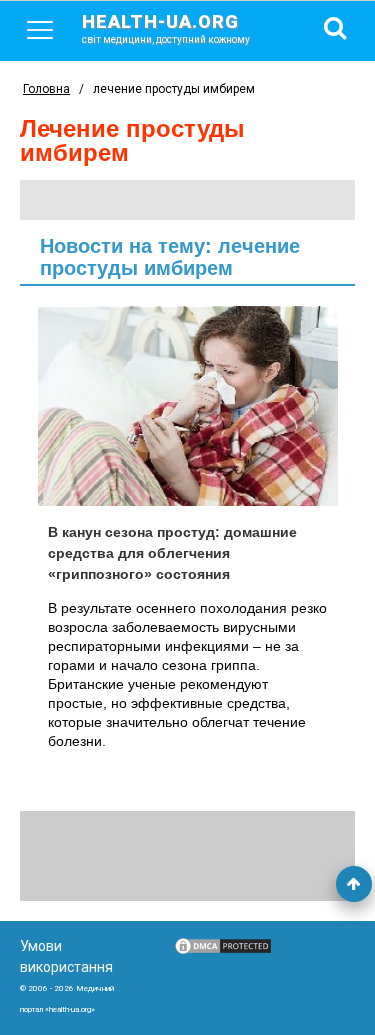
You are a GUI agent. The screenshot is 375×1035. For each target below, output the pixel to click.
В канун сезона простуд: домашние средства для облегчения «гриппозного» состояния (172, 553)
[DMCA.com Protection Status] (223, 951)
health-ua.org (166, 28)
